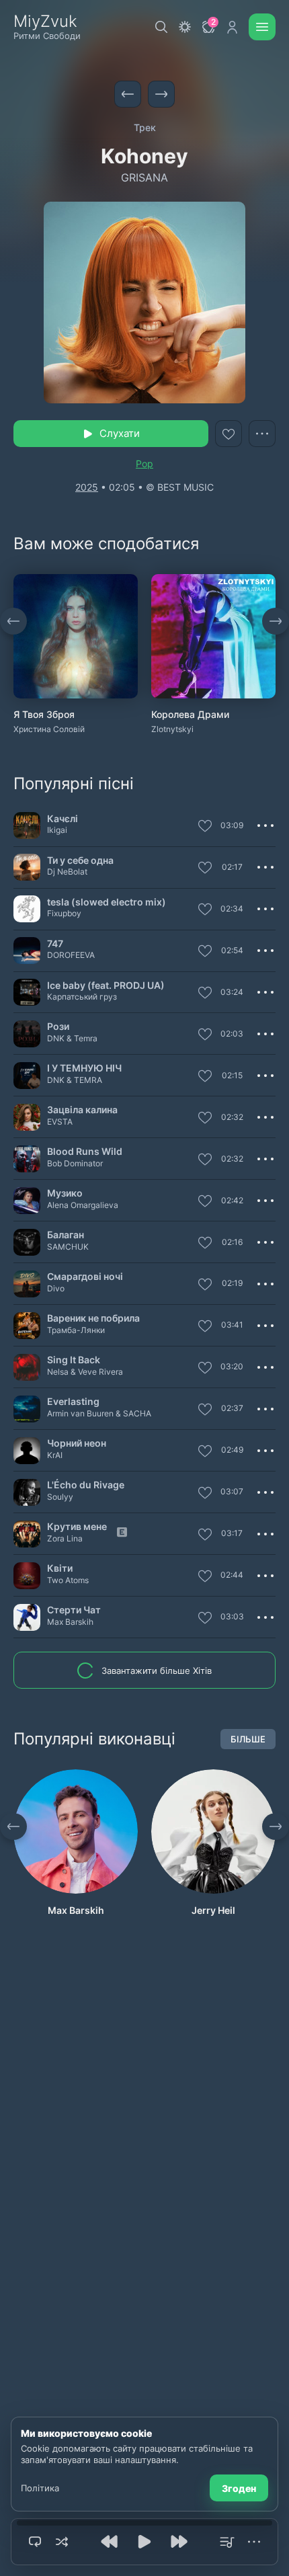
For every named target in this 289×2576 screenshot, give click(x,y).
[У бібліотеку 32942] (205, 1160)
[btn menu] (262, 27)
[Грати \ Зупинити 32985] (27, 1451)
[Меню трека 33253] (265, 1534)
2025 (87, 487)
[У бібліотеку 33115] (205, 1327)
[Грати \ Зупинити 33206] (27, 1409)
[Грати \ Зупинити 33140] (27, 826)
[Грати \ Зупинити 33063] (27, 951)
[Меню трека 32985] (265, 1451)
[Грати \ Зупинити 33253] (27, 1534)
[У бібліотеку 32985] (205, 1452)
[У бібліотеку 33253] (205, 1535)
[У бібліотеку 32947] (205, 1369)
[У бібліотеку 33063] (205, 952)
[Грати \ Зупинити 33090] (27, 1492)
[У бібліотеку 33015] (205, 1619)
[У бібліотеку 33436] (205, 1077)
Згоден (239, 2488)
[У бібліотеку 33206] (205, 1410)
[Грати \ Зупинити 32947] (27, 1367)
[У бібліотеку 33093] (205, 869)
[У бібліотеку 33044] (205, 1285)
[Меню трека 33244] (265, 1117)
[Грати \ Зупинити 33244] (27, 1117)
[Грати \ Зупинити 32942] (27, 1159)
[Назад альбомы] (13, 621)
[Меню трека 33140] (265, 826)
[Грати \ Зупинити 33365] (27, 1201)
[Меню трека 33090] (265, 1492)
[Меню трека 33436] (265, 1076)
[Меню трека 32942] (265, 1159)
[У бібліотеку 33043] (205, 1577)
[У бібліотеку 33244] (205, 1119)
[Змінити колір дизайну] (185, 27)
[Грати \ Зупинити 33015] (27, 1617)
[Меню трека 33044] (265, 1284)
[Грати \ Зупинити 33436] (27, 1076)
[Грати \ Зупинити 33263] (27, 1242)
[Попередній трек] (128, 94)
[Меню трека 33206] (265, 1409)
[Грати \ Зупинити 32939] (27, 909)
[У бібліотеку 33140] (205, 827)
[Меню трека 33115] (265, 1326)
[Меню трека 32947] (265, 1367)
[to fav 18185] (229, 434)
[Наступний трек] (161, 94)
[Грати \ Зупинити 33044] (27, 1284)
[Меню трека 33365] (265, 1201)
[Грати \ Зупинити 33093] (27, 867)
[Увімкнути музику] (144, 2542)
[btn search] (161, 27)
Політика (40, 2488)
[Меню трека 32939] (265, 909)
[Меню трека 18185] (262, 434)
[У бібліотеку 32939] (205, 910)
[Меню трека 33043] (265, 1576)
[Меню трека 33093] (265, 867)
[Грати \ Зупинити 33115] (27, 1326)
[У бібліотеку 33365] (205, 1202)
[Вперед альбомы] (276, 621)
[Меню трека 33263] (265, 1242)
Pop (144, 464)
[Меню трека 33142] (265, 1034)
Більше (248, 1739)
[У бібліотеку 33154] (205, 994)
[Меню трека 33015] (265, 1617)
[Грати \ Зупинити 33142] (27, 1034)
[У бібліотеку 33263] (205, 1244)
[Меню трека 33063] (265, 951)
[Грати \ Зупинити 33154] (27, 992)
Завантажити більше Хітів (157, 1671)
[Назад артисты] (13, 1826)
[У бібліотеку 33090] (205, 1494)
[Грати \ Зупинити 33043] (27, 1576)
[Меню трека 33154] (265, 992)
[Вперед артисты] (276, 1826)
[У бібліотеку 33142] (205, 1035)
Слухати (120, 433)
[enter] (232, 27)
